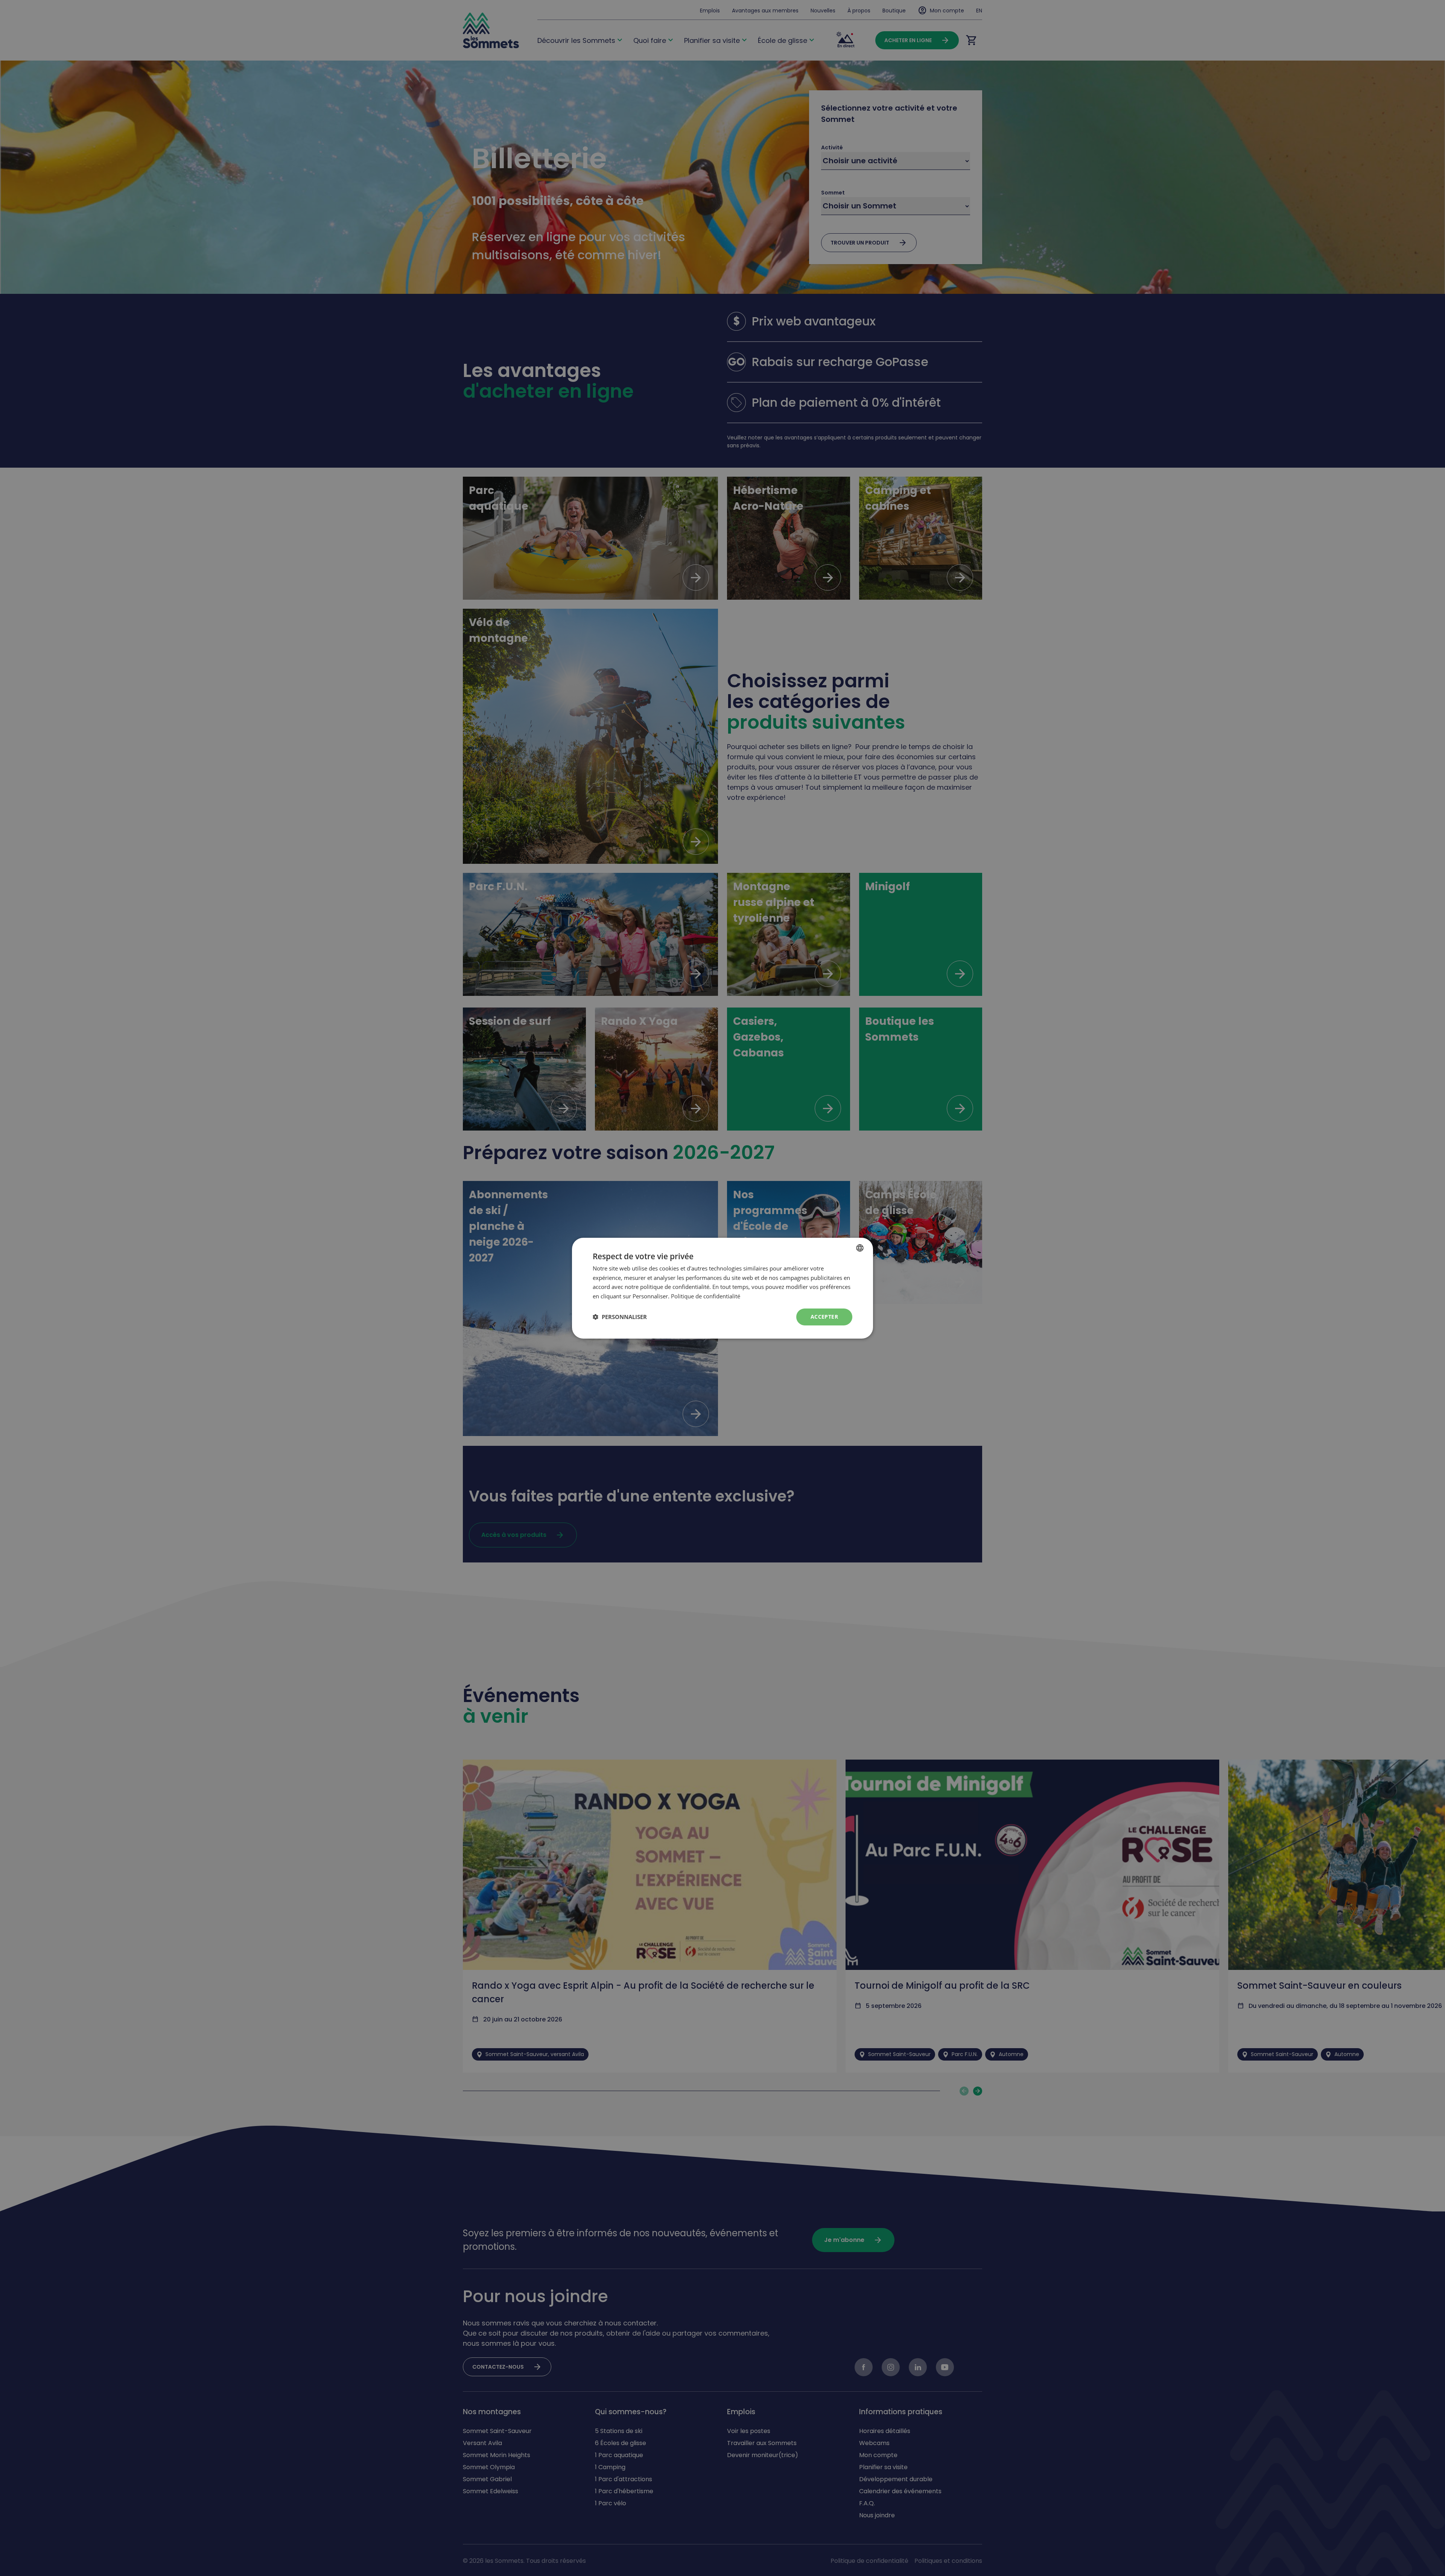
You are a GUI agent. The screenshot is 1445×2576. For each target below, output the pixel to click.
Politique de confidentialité (706, 1296)
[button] (620, 1317)
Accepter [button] (824, 1317)
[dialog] (722, 1288)
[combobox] (860, 1248)
